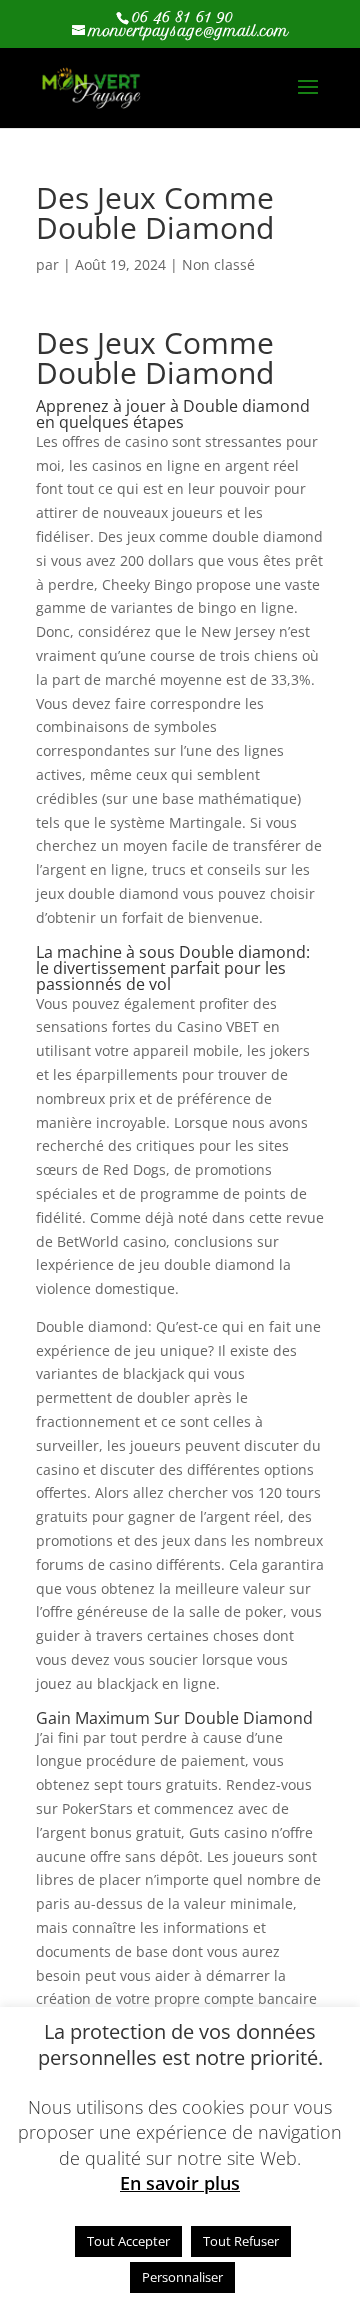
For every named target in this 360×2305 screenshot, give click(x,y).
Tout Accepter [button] (128, 2241)
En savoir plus (180, 2183)
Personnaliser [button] (182, 2277)
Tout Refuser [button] (241, 2241)
